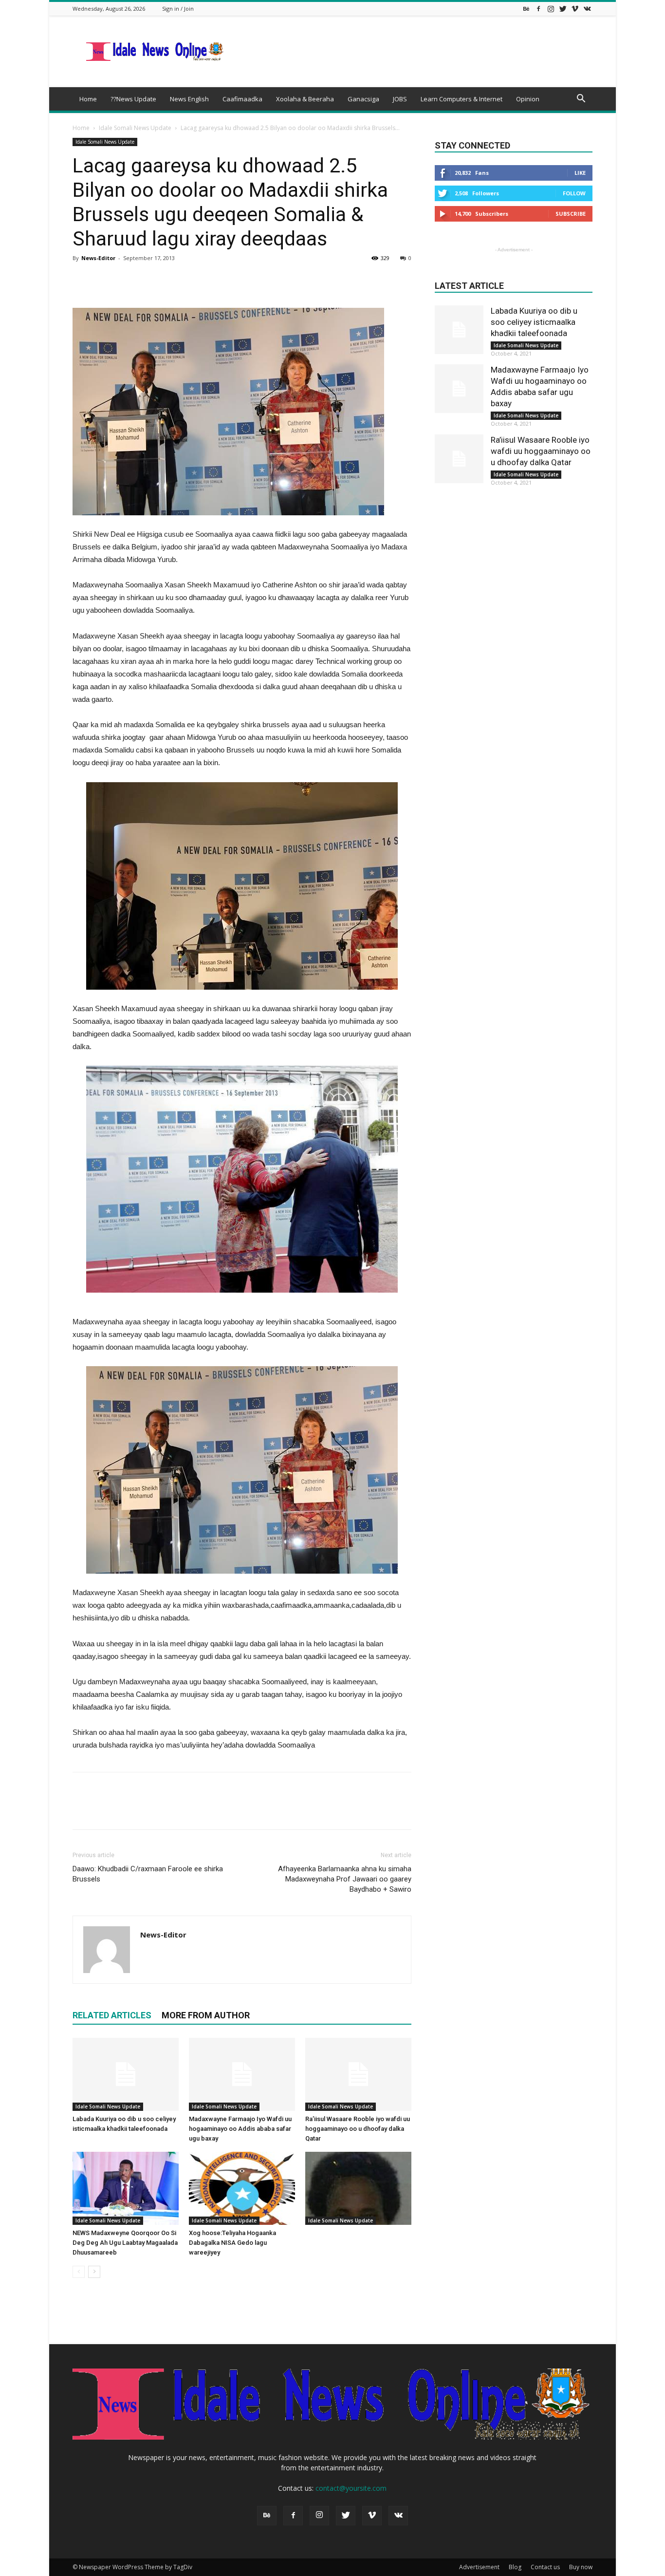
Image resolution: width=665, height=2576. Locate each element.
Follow (574, 193)
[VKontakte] (587, 9)
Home (88, 99)
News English (189, 99)
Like (580, 173)
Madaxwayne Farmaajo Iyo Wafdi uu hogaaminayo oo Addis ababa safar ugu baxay (240, 2129)
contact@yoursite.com (351, 2488)
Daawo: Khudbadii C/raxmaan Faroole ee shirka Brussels (148, 1874)
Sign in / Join (178, 9)
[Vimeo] (575, 9)
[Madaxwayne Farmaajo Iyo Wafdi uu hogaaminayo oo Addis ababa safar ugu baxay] (242, 2074)
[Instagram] (551, 9)
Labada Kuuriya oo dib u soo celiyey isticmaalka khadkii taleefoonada (534, 322)
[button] (581, 100)
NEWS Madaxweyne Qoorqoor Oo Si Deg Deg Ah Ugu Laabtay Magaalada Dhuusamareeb (125, 2243)
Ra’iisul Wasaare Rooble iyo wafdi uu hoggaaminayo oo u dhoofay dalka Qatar (358, 2129)
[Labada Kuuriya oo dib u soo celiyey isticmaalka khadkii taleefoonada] (126, 2074)
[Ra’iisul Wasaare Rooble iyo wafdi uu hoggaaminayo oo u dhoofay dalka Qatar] (358, 2074)
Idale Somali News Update (135, 128)
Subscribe (571, 214)
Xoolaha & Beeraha (305, 99)
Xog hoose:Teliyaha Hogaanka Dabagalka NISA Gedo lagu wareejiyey (232, 2243)
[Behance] (526, 9)
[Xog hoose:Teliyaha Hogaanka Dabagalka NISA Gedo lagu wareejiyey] (242, 2188)
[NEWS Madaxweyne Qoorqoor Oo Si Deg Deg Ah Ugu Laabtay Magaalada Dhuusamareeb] (126, 2188)
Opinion (528, 99)
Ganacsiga (363, 99)
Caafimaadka (242, 99)
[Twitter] (563, 9)
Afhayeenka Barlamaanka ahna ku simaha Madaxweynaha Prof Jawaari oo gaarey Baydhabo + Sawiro (345, 1879)
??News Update (133, 99)
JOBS (400, 99)
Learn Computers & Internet (462, 99)
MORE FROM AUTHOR (206, 2015)
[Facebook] (538, 9)
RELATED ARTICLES (112, 2015)
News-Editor (98, 258)
